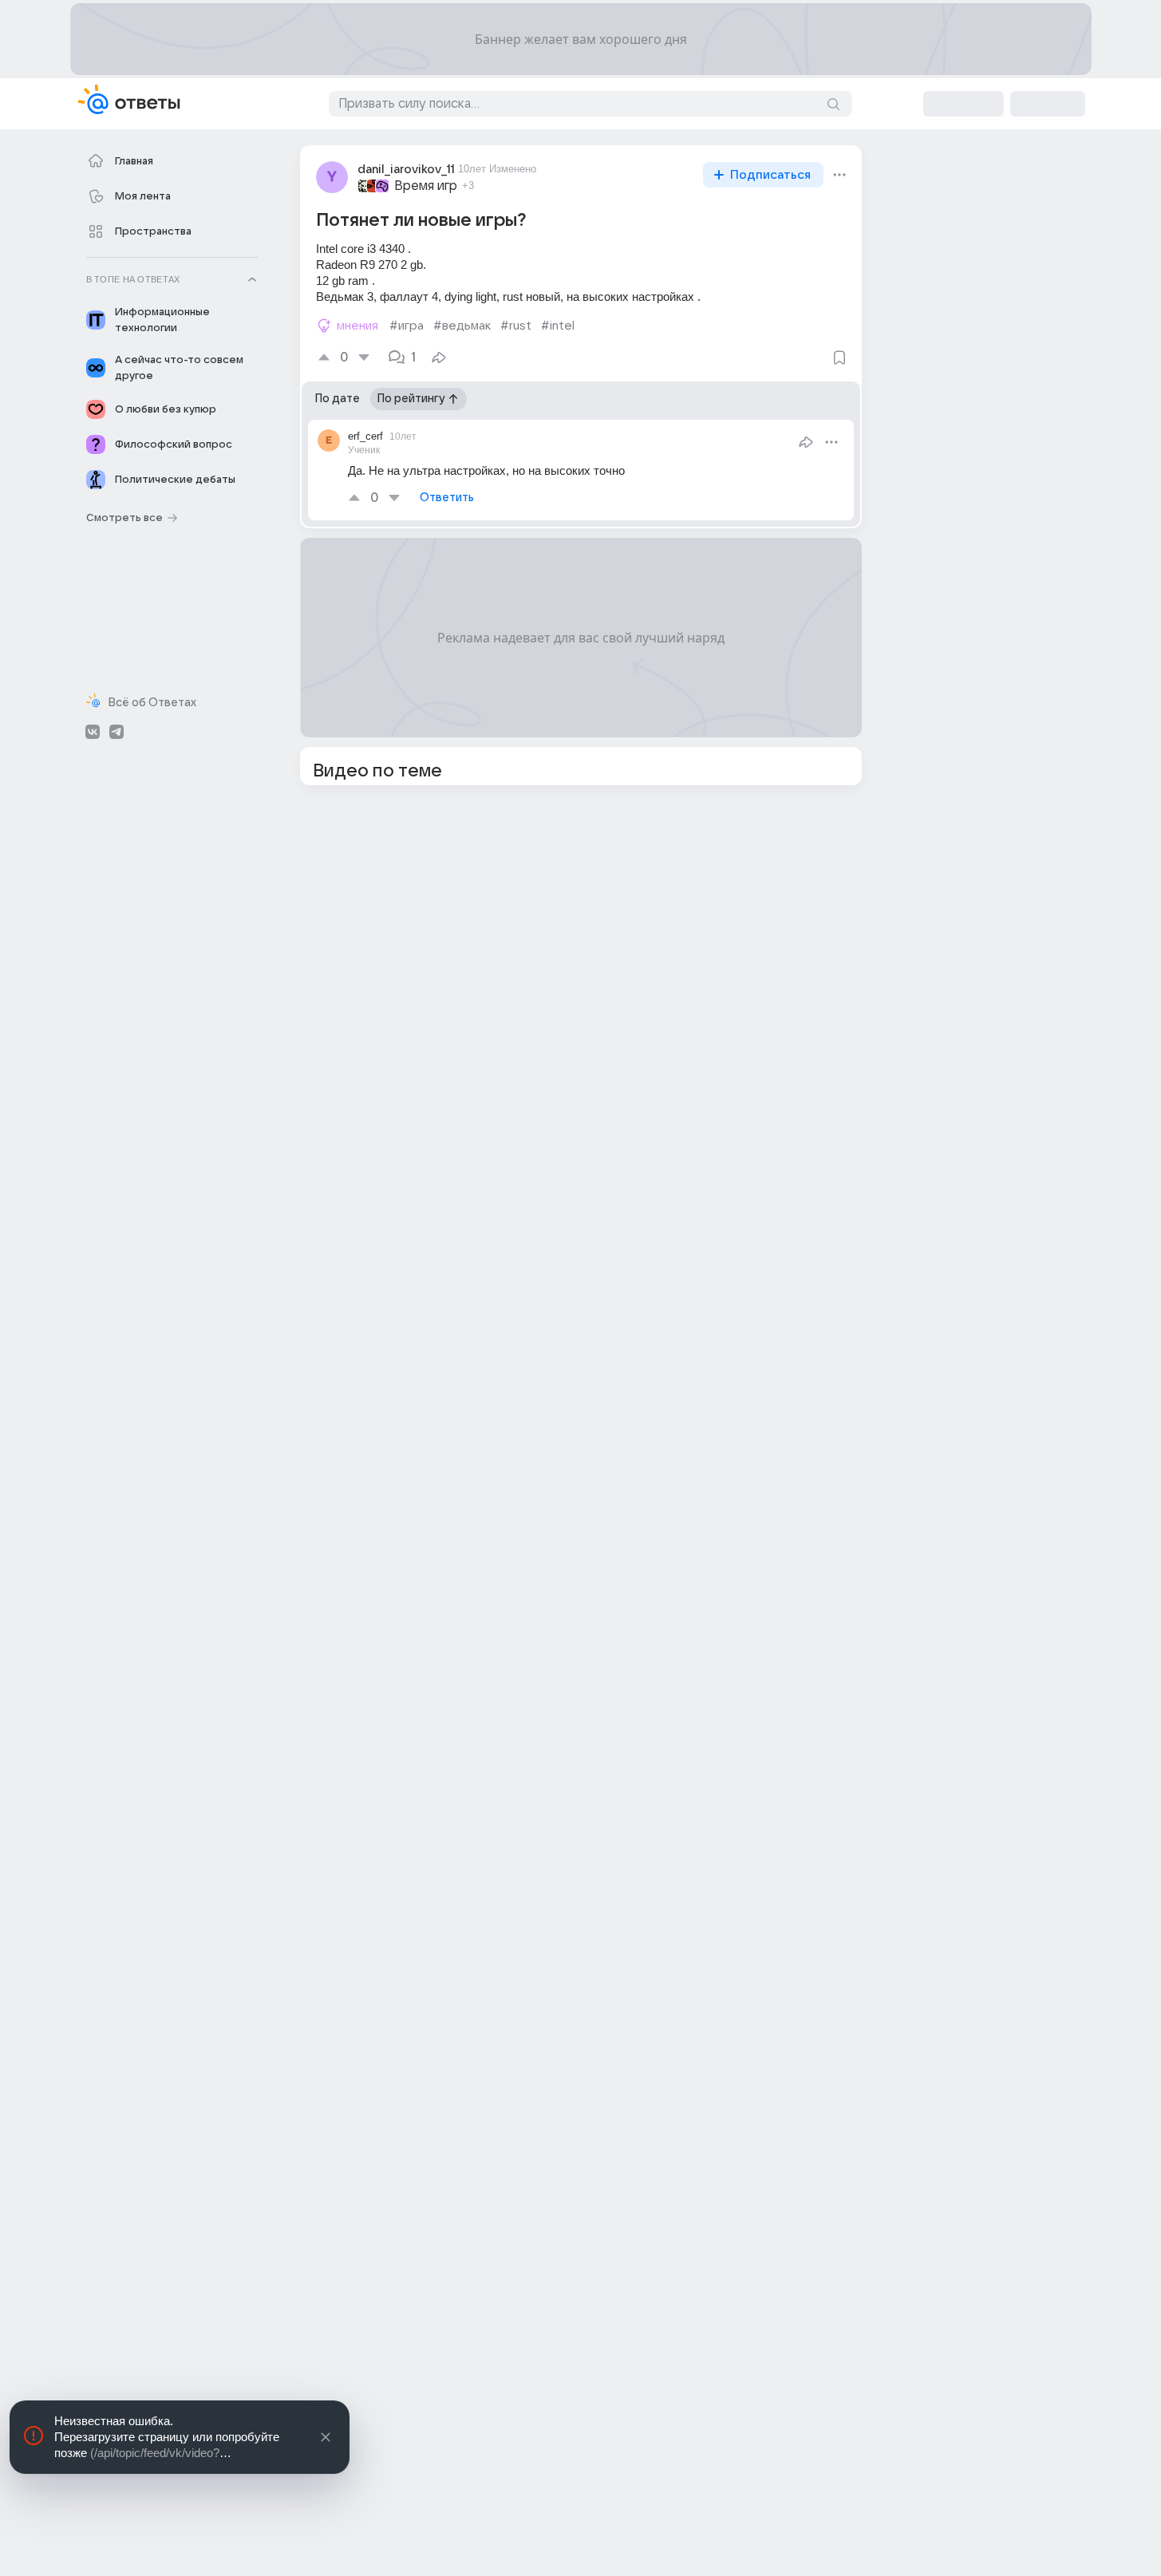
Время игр (426, 186)
